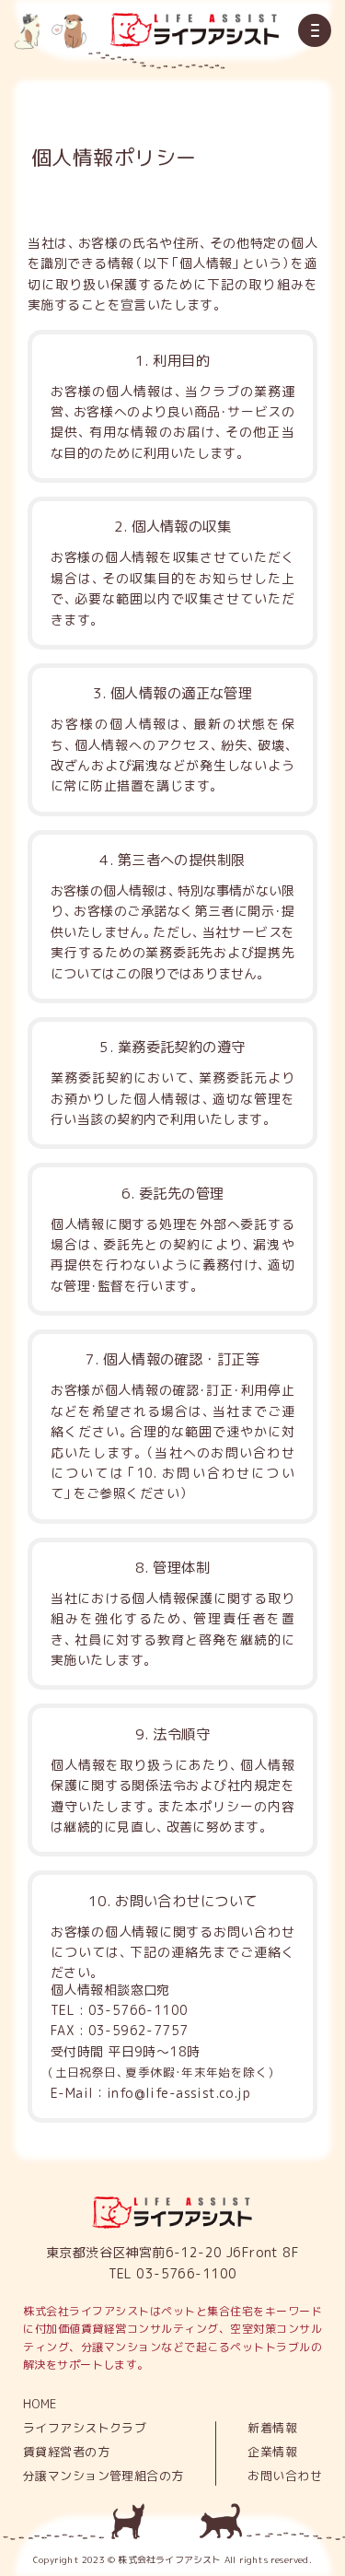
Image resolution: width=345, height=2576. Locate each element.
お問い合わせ (285, 2476)
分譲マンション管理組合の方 (103, 2476)
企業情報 (272, 2452)
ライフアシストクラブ (85, 2428)
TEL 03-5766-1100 (173, 2273)
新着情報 (272, 2428)
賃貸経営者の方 (66, 2452)
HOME (40, 2404)
